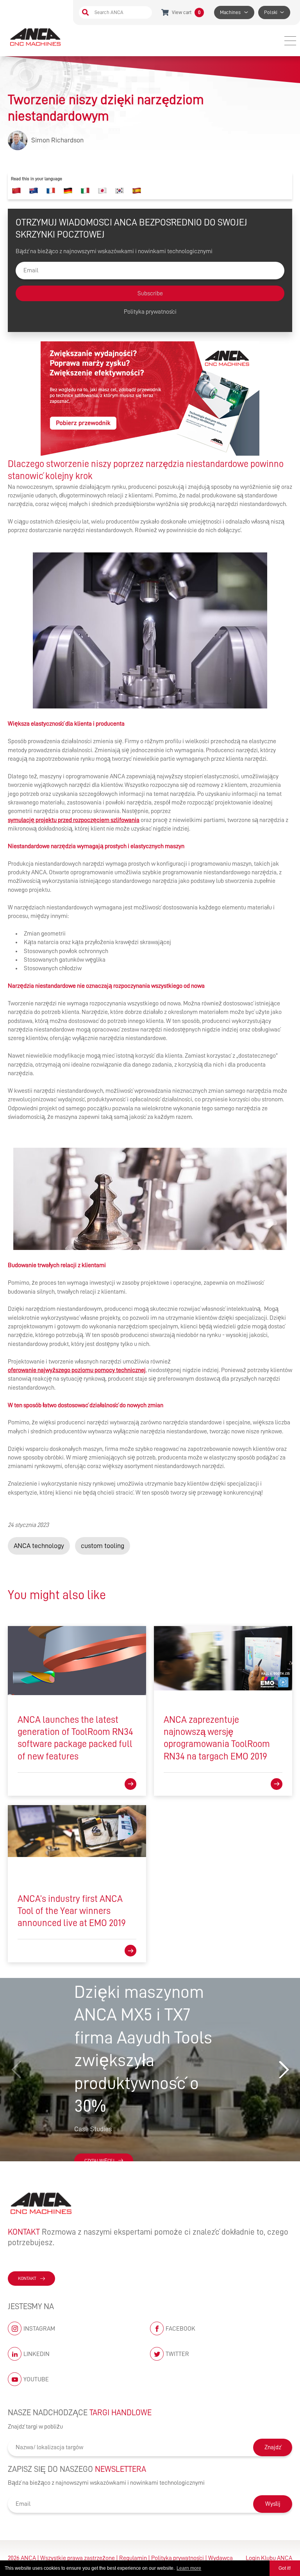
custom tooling (103, 1546)
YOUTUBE (36, 2379)
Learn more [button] (189, 2568)
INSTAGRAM (39, 2329)
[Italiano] (85, 191)
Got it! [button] (285, 2568)
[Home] (36, 37)
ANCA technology (39, 1546)
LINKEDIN (37, 2354)
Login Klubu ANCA (269, 2558)
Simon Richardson (57, 140)
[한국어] (120, 191)
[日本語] (102, 191)
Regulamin (133, 2558)
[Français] (51, 191)
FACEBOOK (180, 2329)
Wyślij (273, 2504)
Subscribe (150, 293)
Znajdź (273, 2447)
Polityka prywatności (150, 312)
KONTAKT (27, 2278)
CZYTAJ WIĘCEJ (99, 2161)
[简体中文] (16, 191)
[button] (284, 2070)
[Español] (137, 191)
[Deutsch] (68, 191)
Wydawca (221, 2558)
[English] (34, 191)
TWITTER (177, 2354)
